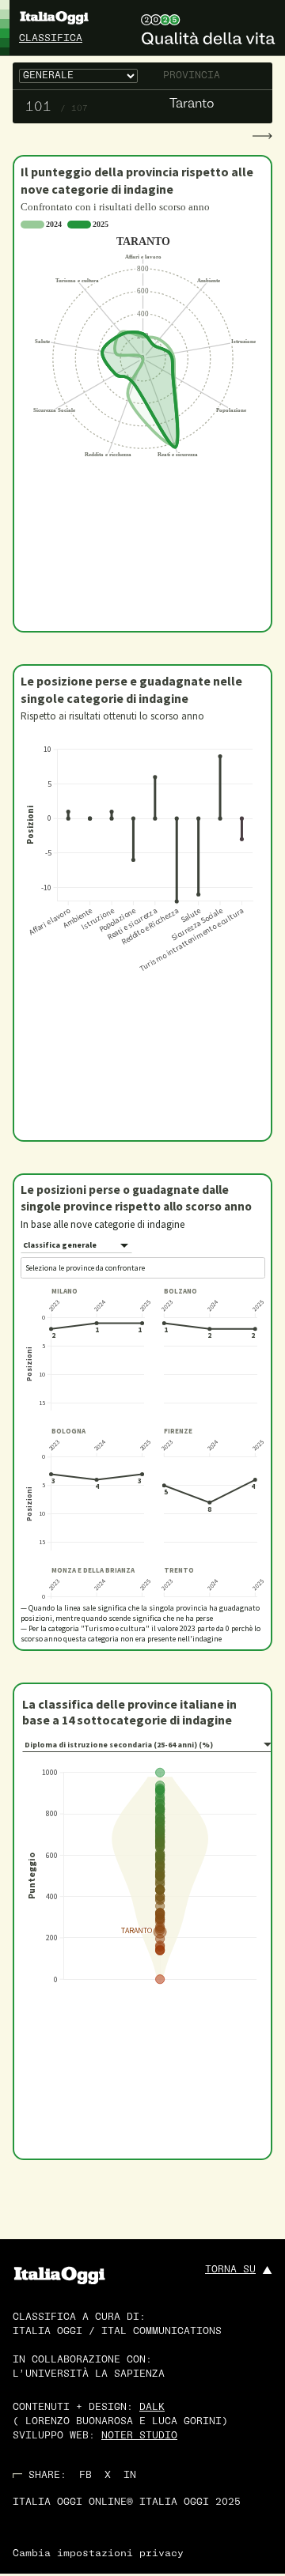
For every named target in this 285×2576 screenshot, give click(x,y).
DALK (152, 2408)
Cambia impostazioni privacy (98, 2554)
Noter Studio (139, 2436)
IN (130, 2476)
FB (85, 2476)
